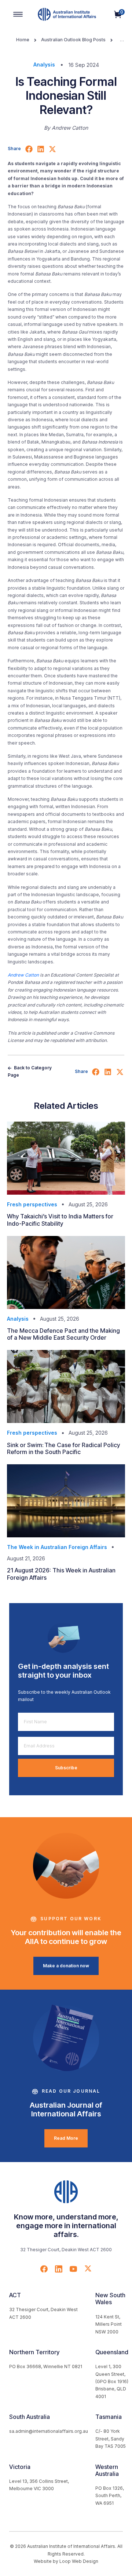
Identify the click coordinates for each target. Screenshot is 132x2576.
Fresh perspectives (32, 1204)
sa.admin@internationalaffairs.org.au (49, 2431)
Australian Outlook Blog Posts (73, 40)
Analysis (44, 64)
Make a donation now (66, 1966)
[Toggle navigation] (18, 14)
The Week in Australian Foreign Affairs (57, 1547)
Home (23, 40)
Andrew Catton (23, 975)
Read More (66, 2138)
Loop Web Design (79, 2561)
